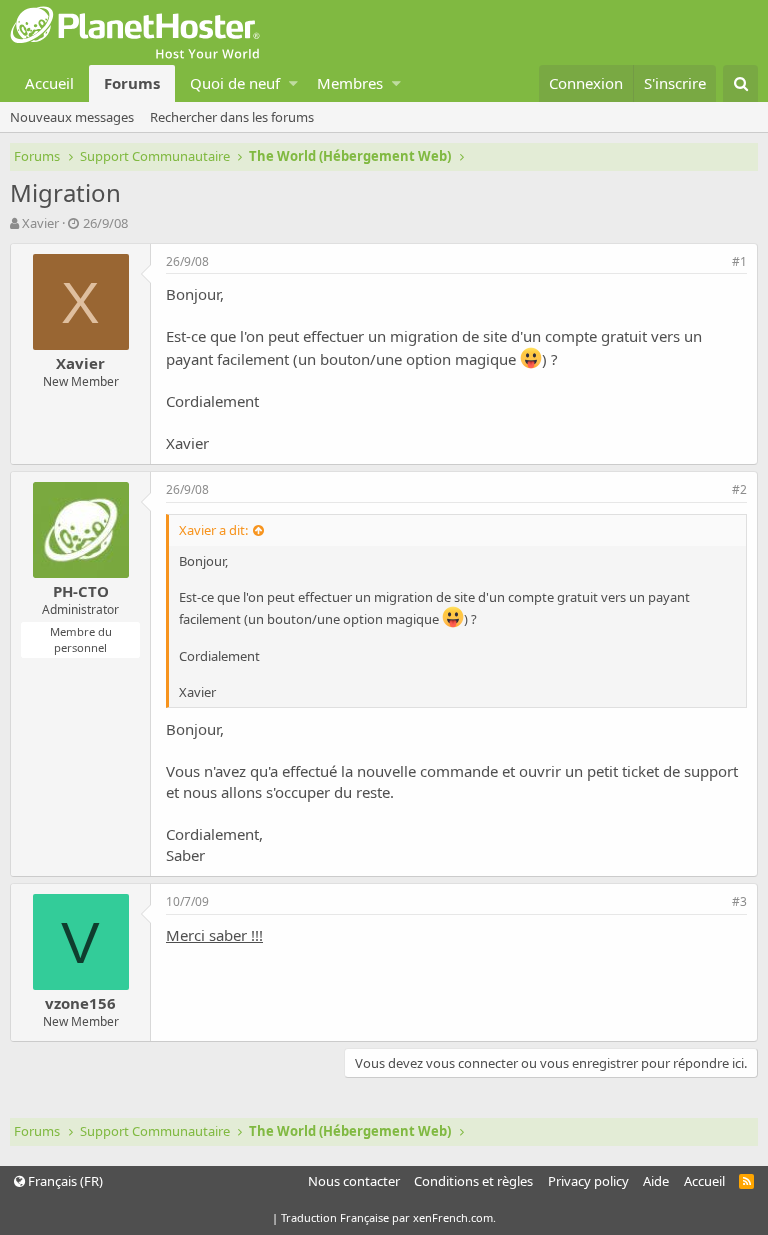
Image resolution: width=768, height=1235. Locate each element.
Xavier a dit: (213, 530)
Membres (350, 83)
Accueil (49, 83)
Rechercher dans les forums (232, 117)
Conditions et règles (473, 1181)
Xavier (40, 223)
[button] (293, 83)
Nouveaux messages (72, 117)
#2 (739, 489)
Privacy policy (588, 1181)
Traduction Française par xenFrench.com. (388, 1217)
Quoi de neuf (235, 83)
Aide (656, 1181)
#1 (739, 261)
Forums (132, 83)
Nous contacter (354, 1181)
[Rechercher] (740, 83)
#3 (739, 901)
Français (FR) (64, 1181)
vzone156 (80, 1003)
